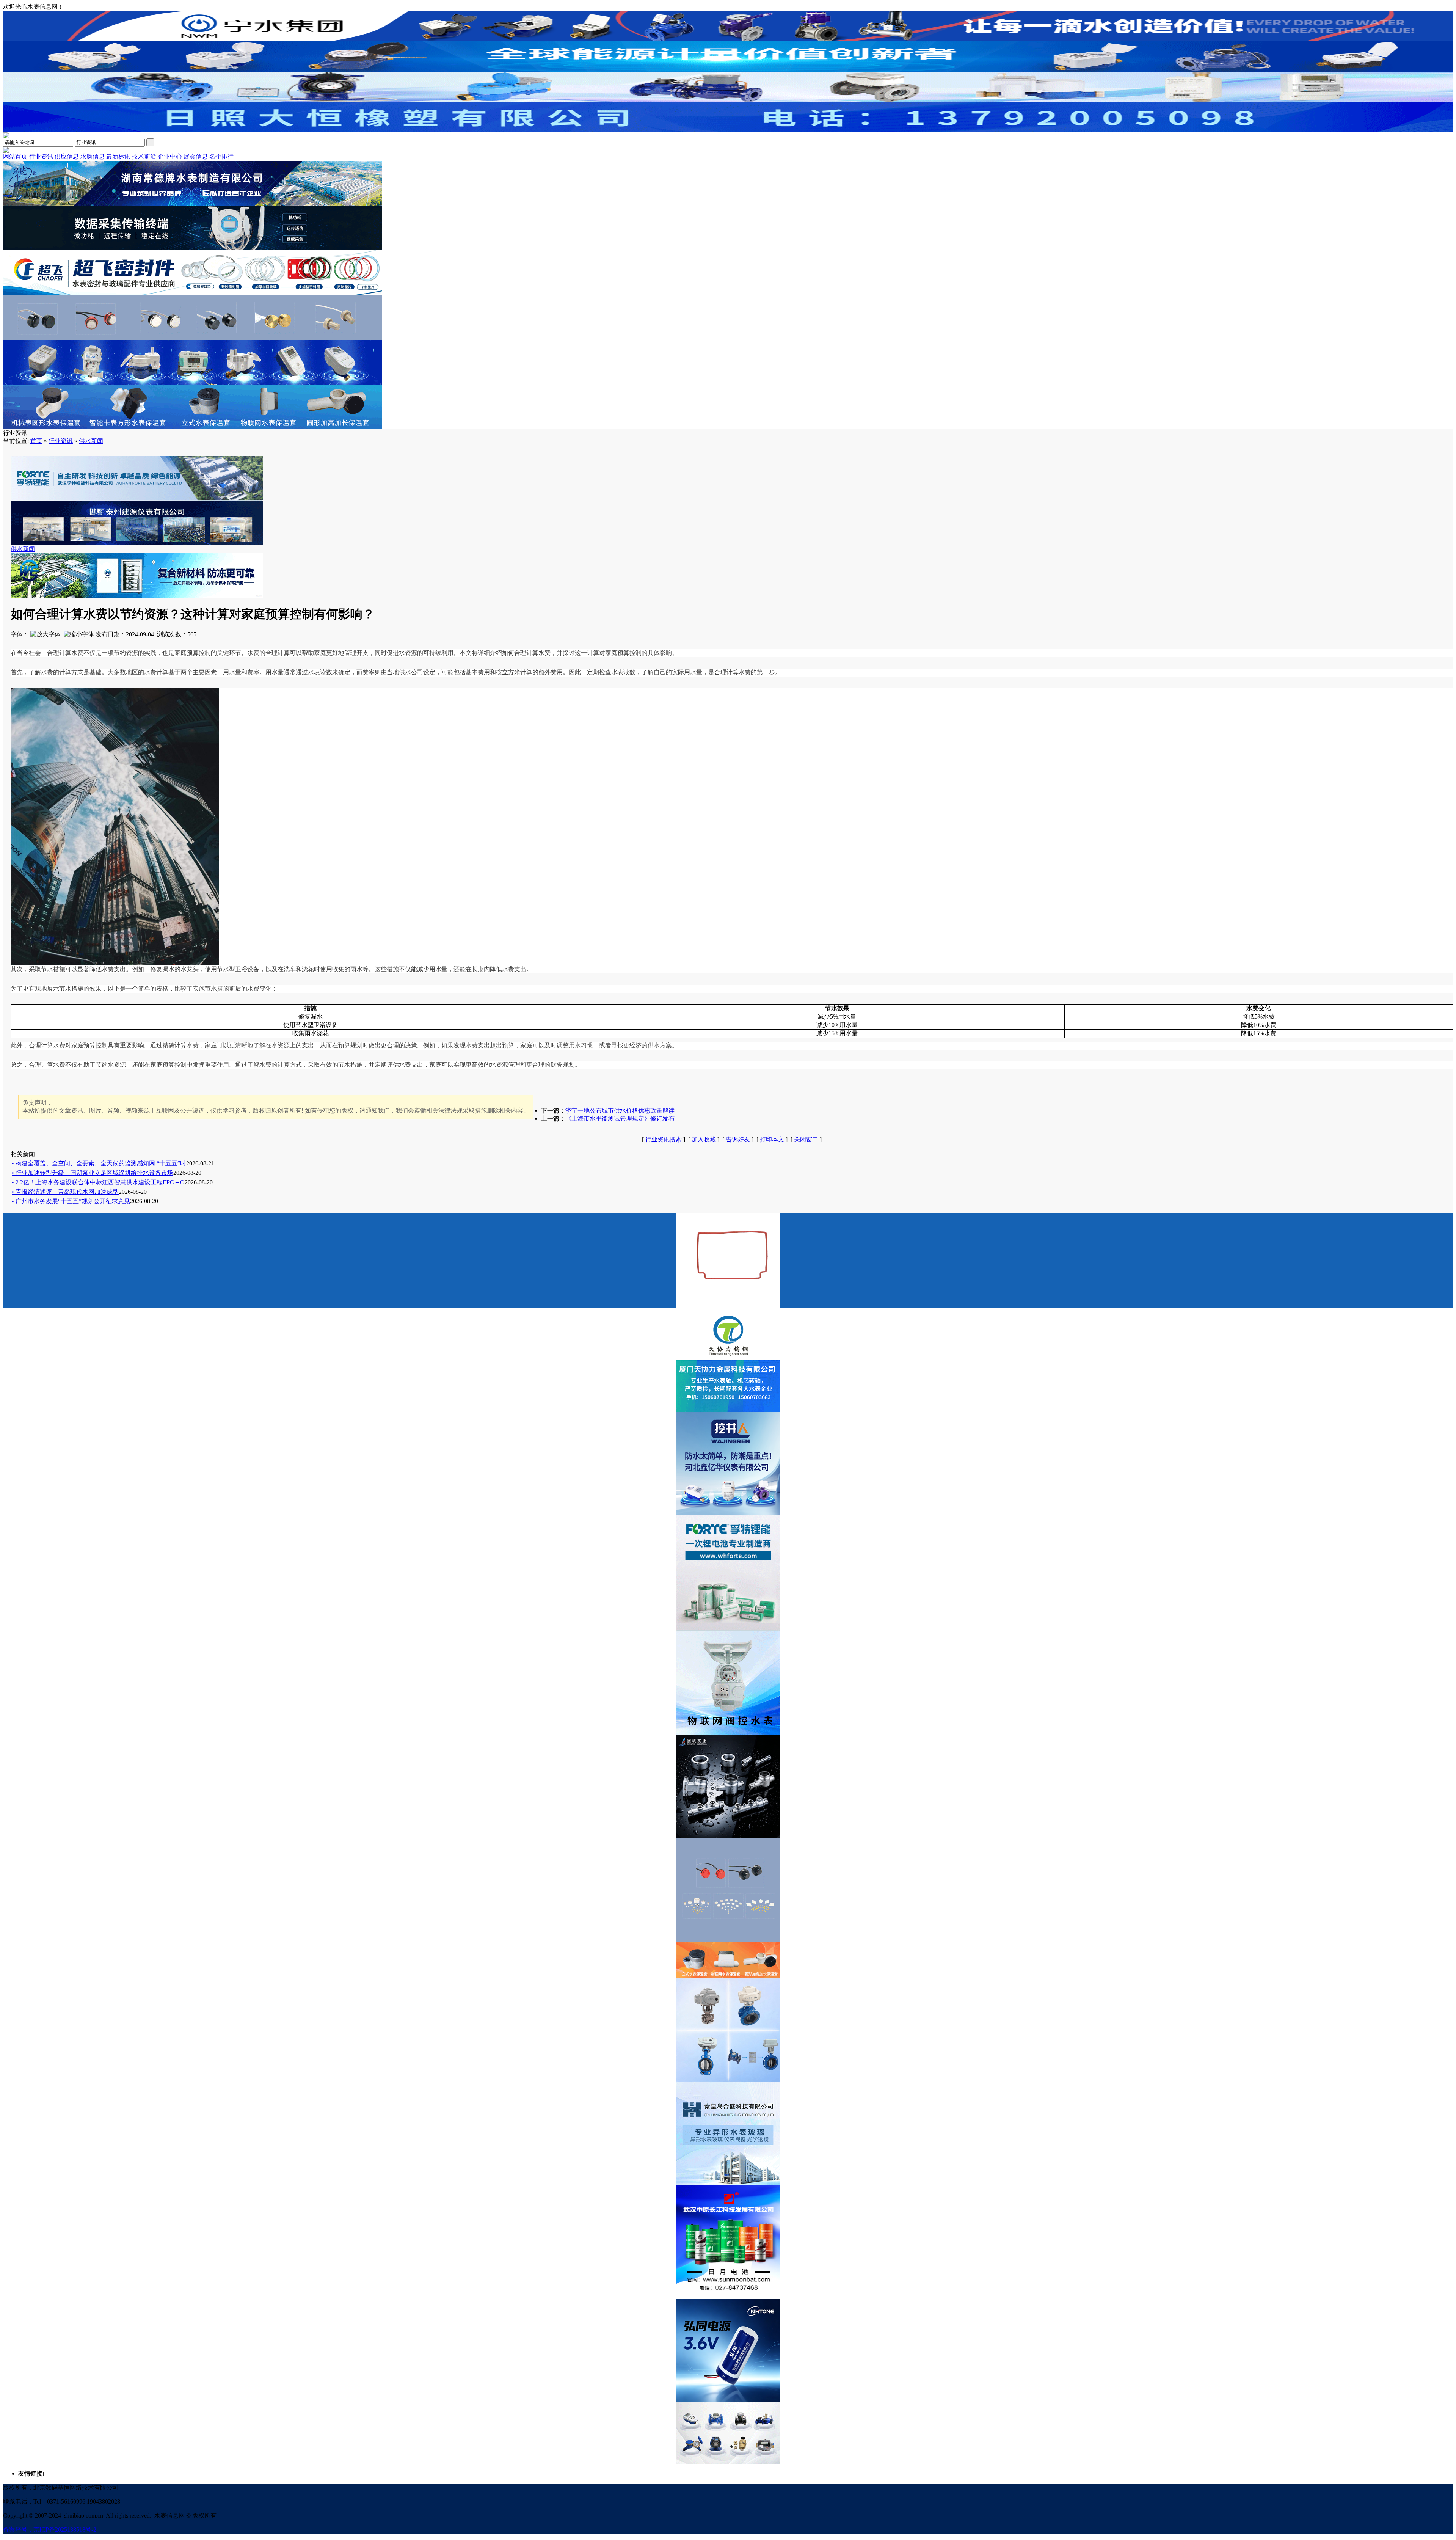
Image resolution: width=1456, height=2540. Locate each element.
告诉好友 (738, 1139)
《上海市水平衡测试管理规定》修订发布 (620, 1119)
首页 (36, 441)
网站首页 (15, 156)
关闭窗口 (806, 1139)
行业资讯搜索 (664, 1139)
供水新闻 (91, 441)
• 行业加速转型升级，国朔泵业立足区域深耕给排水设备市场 (93, 1173)
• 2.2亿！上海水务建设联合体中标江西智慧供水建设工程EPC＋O (98, 1182)
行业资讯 (61, 441)
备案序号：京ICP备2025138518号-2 (50, 2530)
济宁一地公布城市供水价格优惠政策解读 (620, 1111)
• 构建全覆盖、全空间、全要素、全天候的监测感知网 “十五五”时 (99, 1163)
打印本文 (772, 1139)
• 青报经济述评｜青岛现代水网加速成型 (65, 1192)
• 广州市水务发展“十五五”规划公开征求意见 (71, 1201)
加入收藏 (704, 1139)
